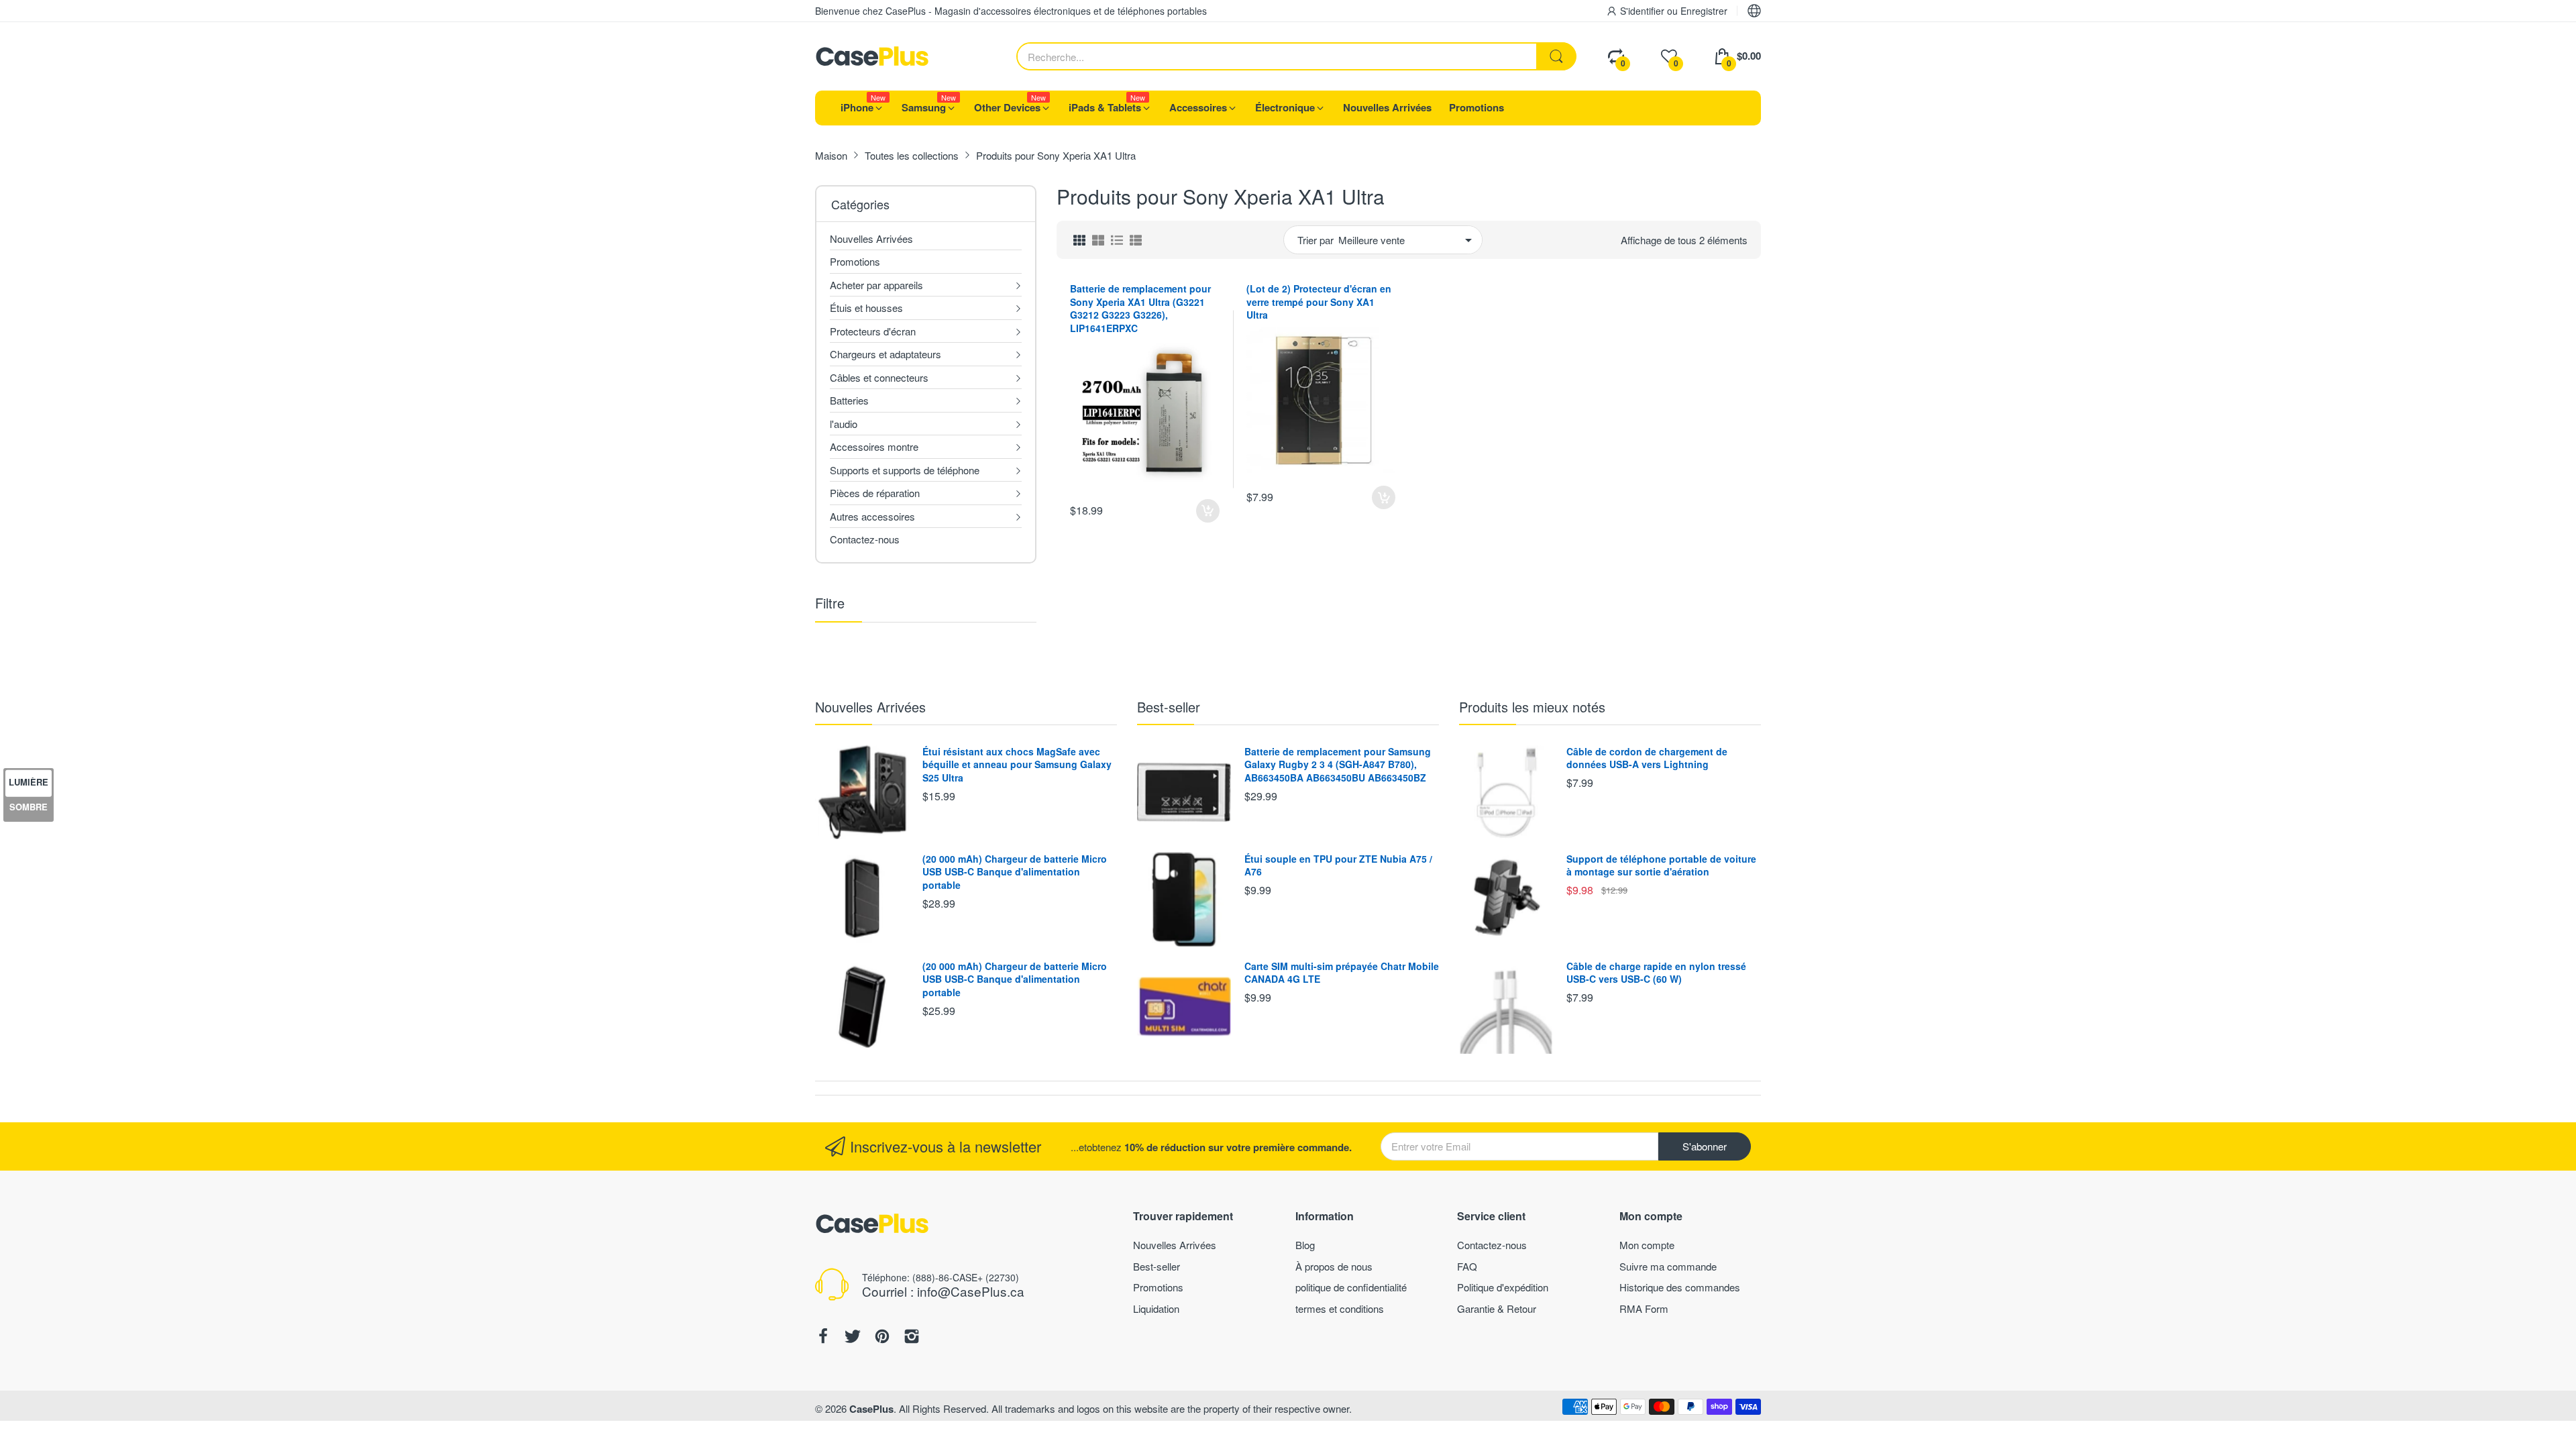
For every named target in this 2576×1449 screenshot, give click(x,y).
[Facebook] (823, 1338)
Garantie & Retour (1497, 1308)
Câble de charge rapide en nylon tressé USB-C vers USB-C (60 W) (1656, 973)
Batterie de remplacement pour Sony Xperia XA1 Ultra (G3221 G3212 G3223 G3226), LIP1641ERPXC (1140, 308)
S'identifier (1644, 11)
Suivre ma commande (1668, 1266)
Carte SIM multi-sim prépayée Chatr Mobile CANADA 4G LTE (1342, 973)
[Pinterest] (882, 1338)
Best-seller (1169, 707)
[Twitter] (853, 1338)
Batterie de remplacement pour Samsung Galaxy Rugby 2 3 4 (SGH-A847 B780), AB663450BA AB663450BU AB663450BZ (1338, 764)
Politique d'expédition (1503, 1287)
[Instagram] (912, 1338)
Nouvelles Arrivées (870, 707)
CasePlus (871, 1409)
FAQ (1467, 1266)
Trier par (1316, 240)
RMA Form (1644, 1308)
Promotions (1158, 1287)
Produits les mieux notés (1532, 707)
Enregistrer (1704, 11)
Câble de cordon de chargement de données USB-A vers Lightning (1647, 758)
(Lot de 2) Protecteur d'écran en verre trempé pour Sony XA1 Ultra (1319, 302)
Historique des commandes (1680, 1287)
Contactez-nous (1492, 1245)
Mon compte (1647, 1245)
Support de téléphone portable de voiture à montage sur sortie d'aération (1661, 865)
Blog (1305, 1245)
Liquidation (1156, 1308)
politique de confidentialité (1351, 1287)
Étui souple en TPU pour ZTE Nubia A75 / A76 (1338, 865)
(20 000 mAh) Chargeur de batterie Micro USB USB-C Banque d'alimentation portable (1015, 872)
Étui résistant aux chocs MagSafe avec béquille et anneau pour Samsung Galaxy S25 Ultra (1017, 764)
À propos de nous (1334, 1266)
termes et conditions (1340, 1308)
